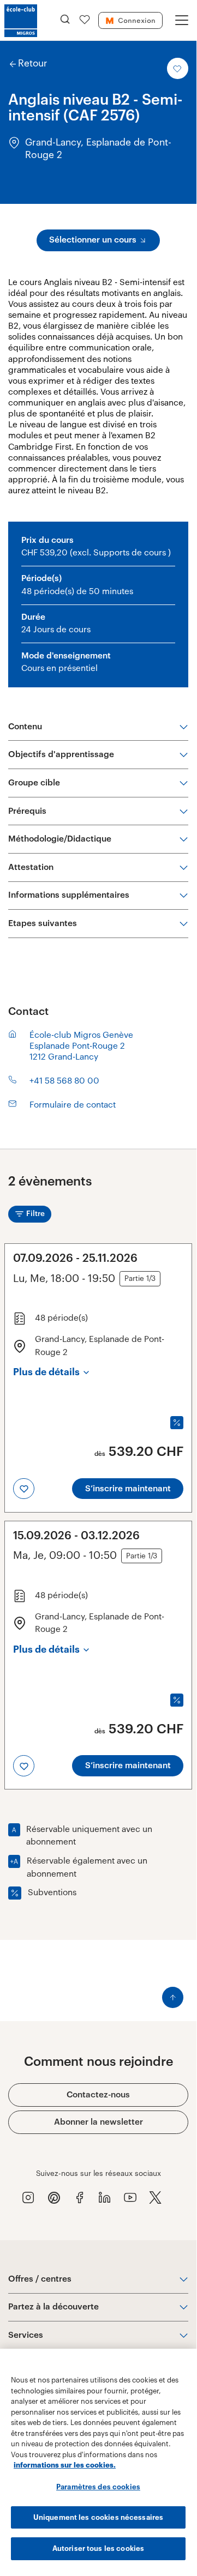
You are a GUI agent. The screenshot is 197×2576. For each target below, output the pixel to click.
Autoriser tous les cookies (98, 2548)
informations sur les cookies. (65, 2465)
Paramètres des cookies (98, 2487)
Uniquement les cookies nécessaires (98, 2517)
